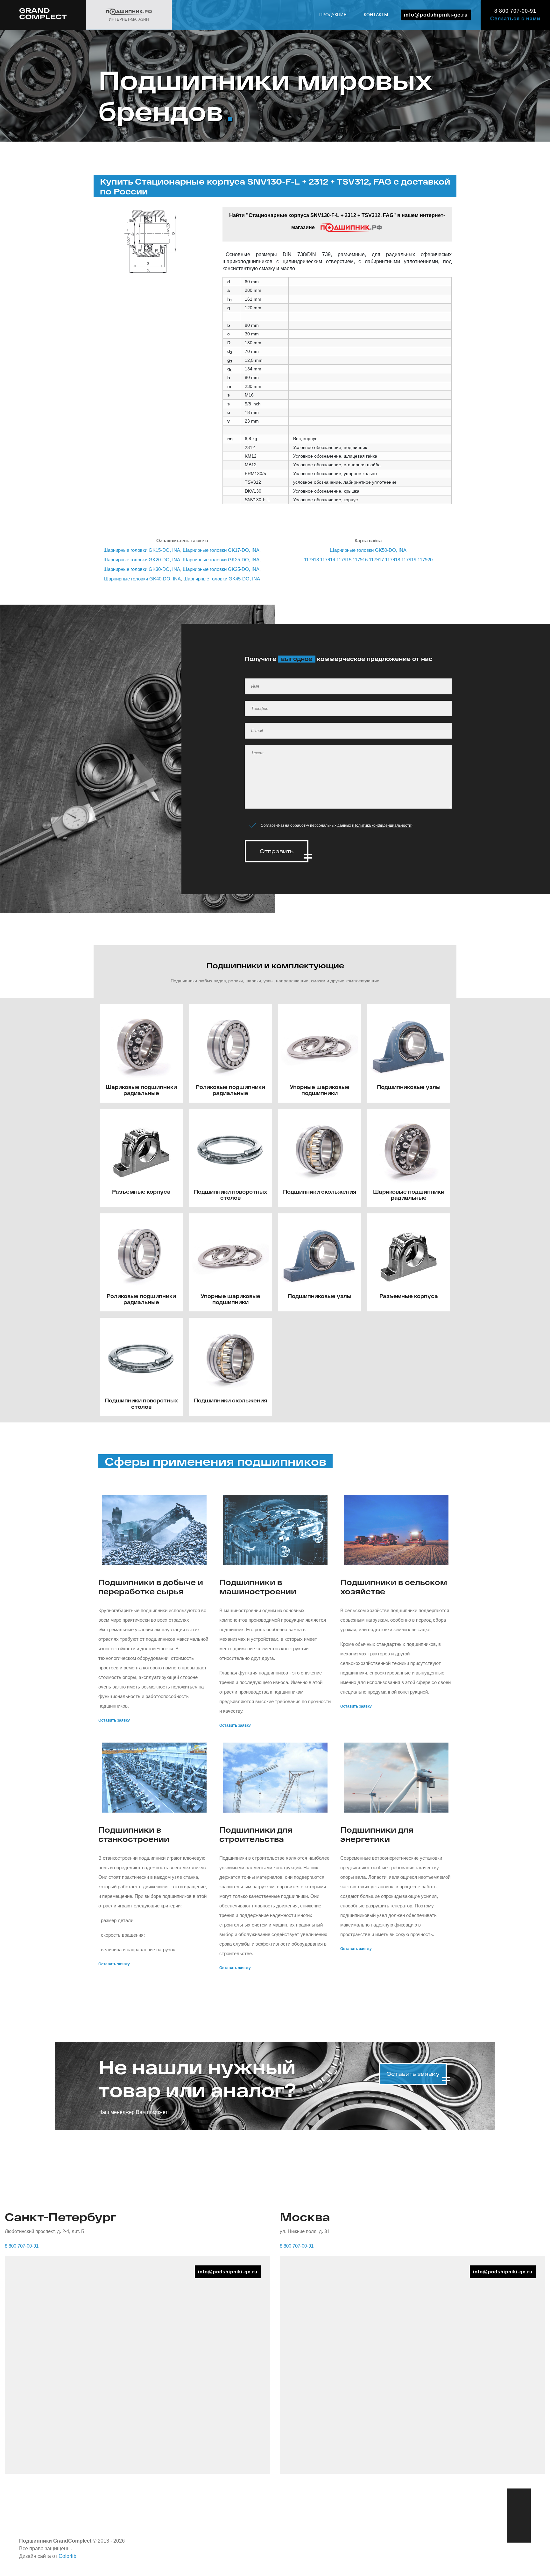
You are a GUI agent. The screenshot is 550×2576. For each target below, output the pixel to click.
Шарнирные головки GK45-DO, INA (222, 579)
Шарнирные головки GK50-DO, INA (368, 550)
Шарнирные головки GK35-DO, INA (221, 569)
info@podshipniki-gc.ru (436, 15)
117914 (328, 560)
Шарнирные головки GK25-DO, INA (221, 560)
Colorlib (67, 2556)
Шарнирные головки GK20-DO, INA (142, 560)
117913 (311, 560)
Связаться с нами (515, 19)
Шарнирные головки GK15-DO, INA (142, 550)
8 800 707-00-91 (515, 11)
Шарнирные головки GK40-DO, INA (142, 579)
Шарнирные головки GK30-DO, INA (142, 569)
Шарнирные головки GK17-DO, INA (221, 550)
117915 (344, 560)
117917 (376, 560)
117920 (425, 560)
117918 (393, 560)
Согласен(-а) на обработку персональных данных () (337, 825)
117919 (409, 560)
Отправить (277, 851)
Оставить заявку (114, 1720)
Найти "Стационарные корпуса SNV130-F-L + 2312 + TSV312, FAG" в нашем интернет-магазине (337, 221)
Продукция (333, 15)
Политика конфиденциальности (382, 825)
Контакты (376, 15)
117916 (360, 560)
